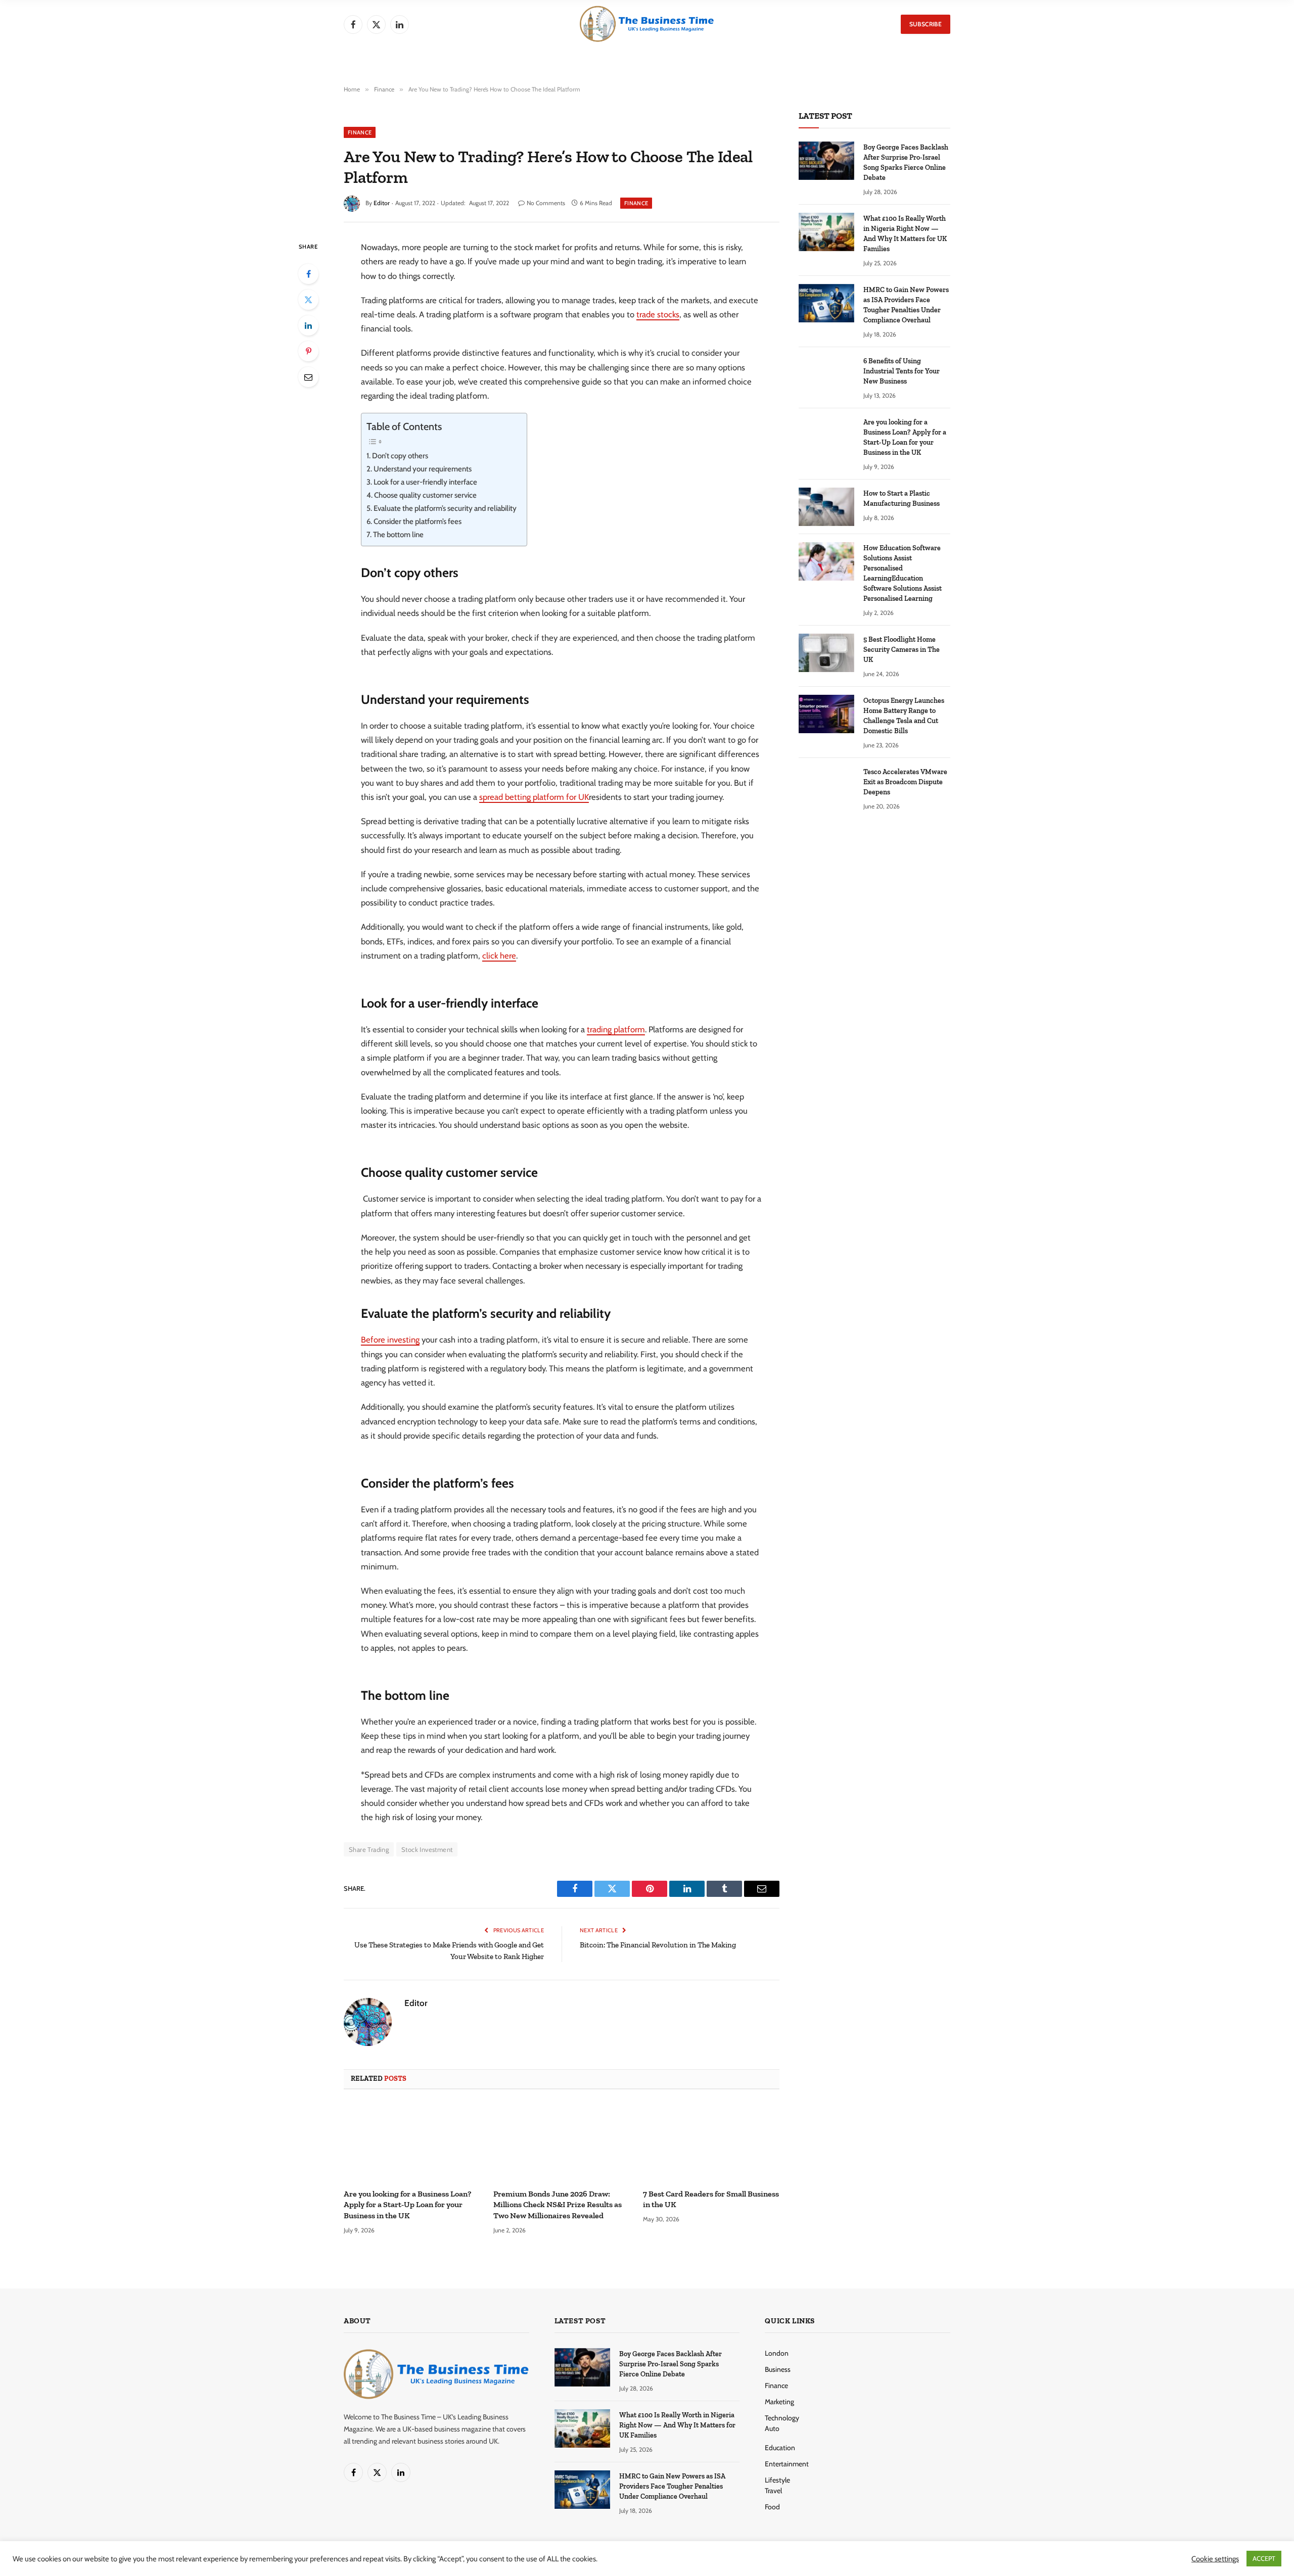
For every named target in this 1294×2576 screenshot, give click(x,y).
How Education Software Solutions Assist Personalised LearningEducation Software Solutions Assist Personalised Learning (903, 573)
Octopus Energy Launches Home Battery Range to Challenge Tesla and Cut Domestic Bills (904, 716)
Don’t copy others (400, 456)
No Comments (546, 203)
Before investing (390, 1340)
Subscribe (926, 24)
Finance (360, 132)
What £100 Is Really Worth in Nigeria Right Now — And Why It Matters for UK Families (905, 234)
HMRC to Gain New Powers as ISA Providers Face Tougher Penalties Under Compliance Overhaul (906, 305)
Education (780, 2448)
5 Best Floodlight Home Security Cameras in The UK (902, 650)
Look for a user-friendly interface (425, 482)
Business (778, 2369)
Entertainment (787, 2464)
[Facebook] (308, 274)
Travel (773, 2491)
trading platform (616, 1029)
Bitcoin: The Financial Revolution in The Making (658, 1945)
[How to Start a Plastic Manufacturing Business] (826, 507)
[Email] (308, 377)
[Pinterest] (308, 351)
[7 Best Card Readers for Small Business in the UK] (711, 2142)
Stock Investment (427, 1849)
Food (772, 2507)
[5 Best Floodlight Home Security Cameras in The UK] (826, 653)
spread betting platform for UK (534, 797)
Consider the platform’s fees (418, 521)
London (777, 2353)
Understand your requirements (423, 469)
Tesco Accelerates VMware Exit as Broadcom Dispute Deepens (905, 782)
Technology (782, 2418)
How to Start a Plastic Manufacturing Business (902, 498)
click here (499, 956)
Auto (772, 2428)
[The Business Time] (647, 24)
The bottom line (398, 535)
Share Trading (369, 1849)
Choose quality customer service (425, 495)
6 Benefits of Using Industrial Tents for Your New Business (902, 371)
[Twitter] (308, 300)
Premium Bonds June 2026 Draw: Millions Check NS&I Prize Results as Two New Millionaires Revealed (558, 2205)
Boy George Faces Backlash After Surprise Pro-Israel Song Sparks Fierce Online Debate (906, 162)
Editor (382, 203)
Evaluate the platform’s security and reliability (445, 508)
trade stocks (658, 314)
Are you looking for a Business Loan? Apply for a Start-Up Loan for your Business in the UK (407, 2205)
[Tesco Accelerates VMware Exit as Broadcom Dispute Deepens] (826, 785)
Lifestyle (777, 2480)
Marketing (779, 2402)
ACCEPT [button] (1264, 2558)
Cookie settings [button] (1215, 2559)
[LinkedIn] (308, 325)
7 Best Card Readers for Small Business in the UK (711, 2199)
